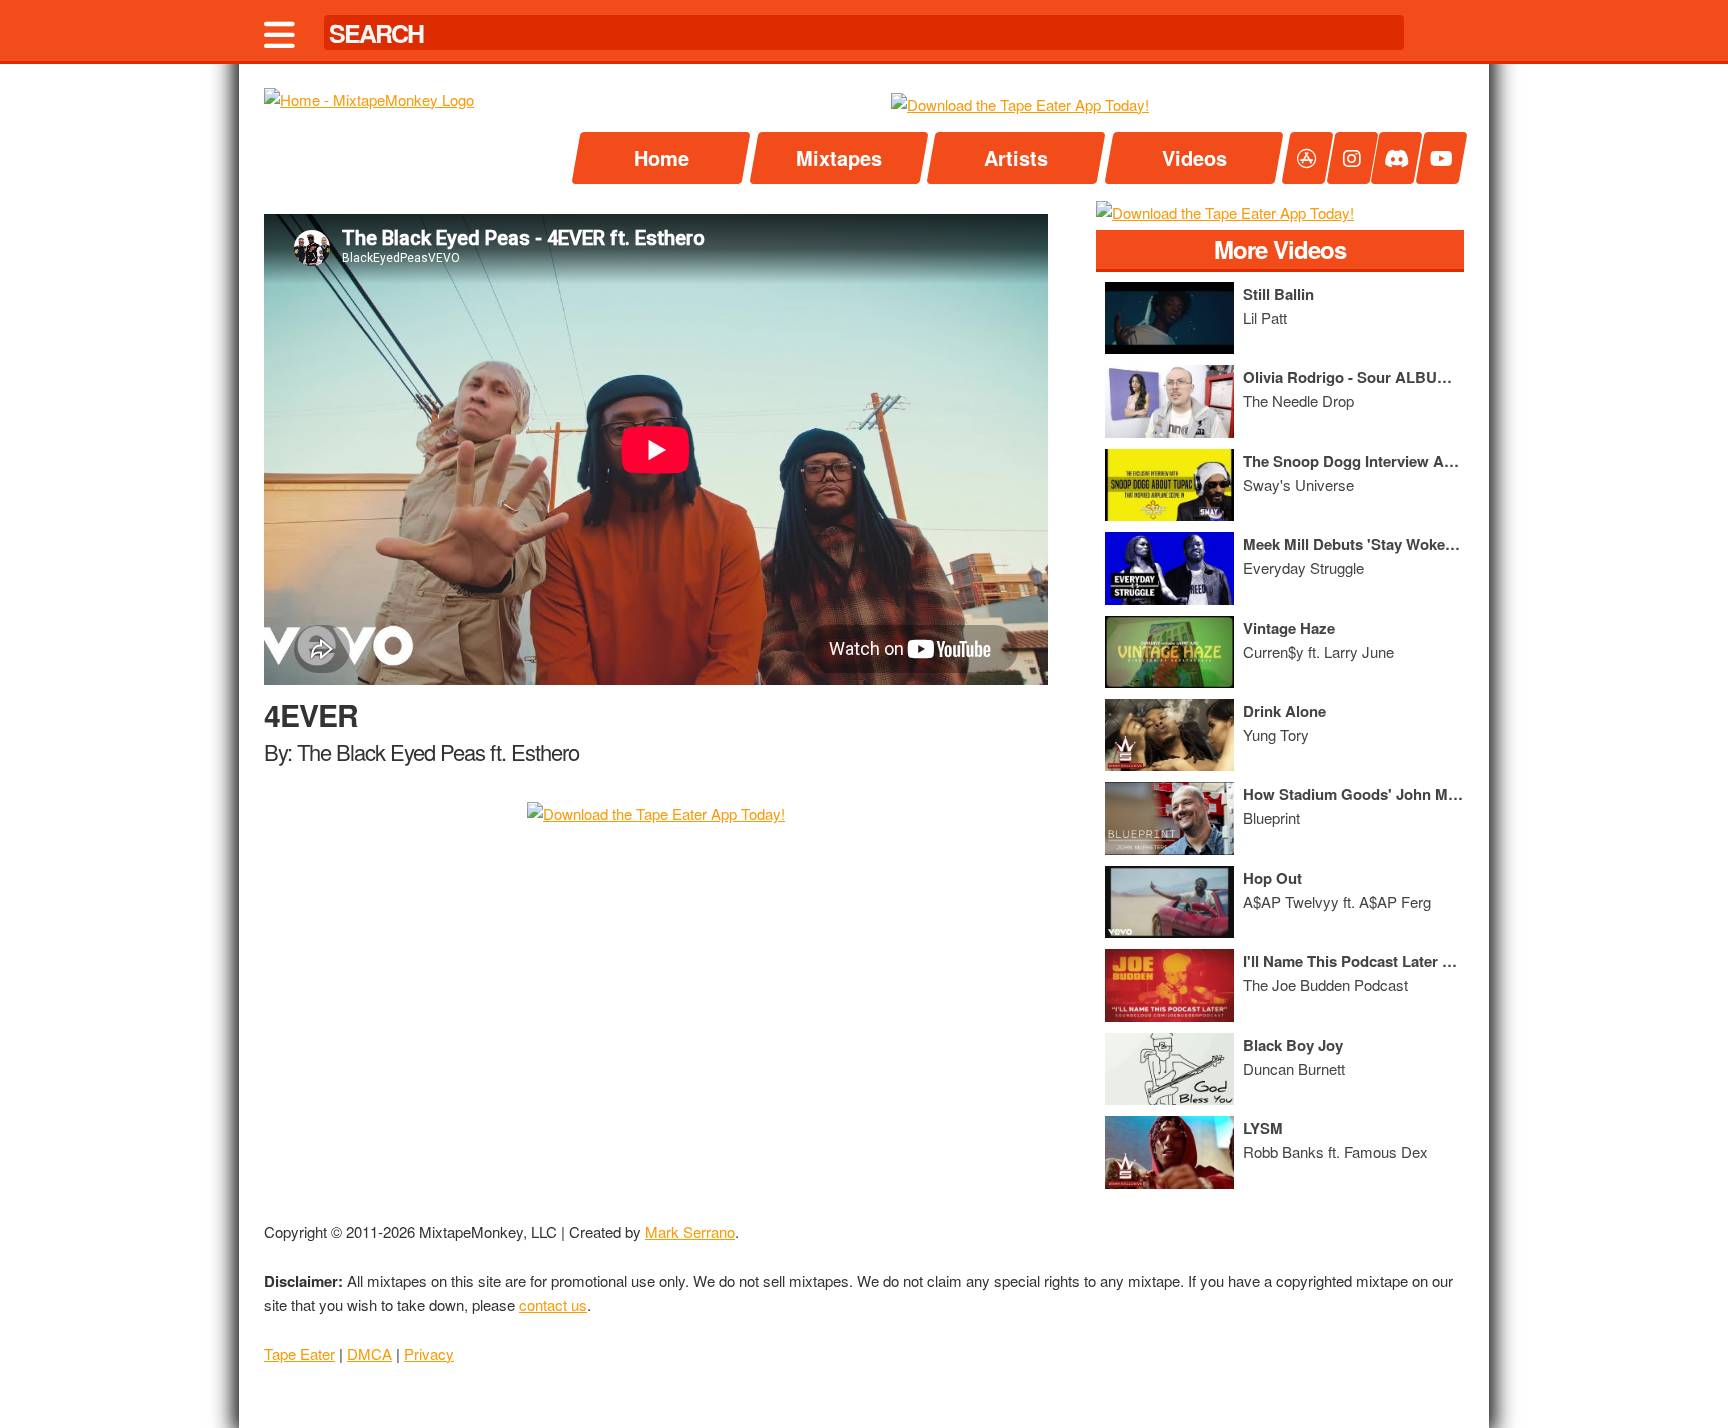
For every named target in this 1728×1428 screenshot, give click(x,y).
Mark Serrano (690, 1231)
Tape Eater (299, 1353)
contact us (553, 1304)
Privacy (429, 1353)
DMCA (369, 1353)
